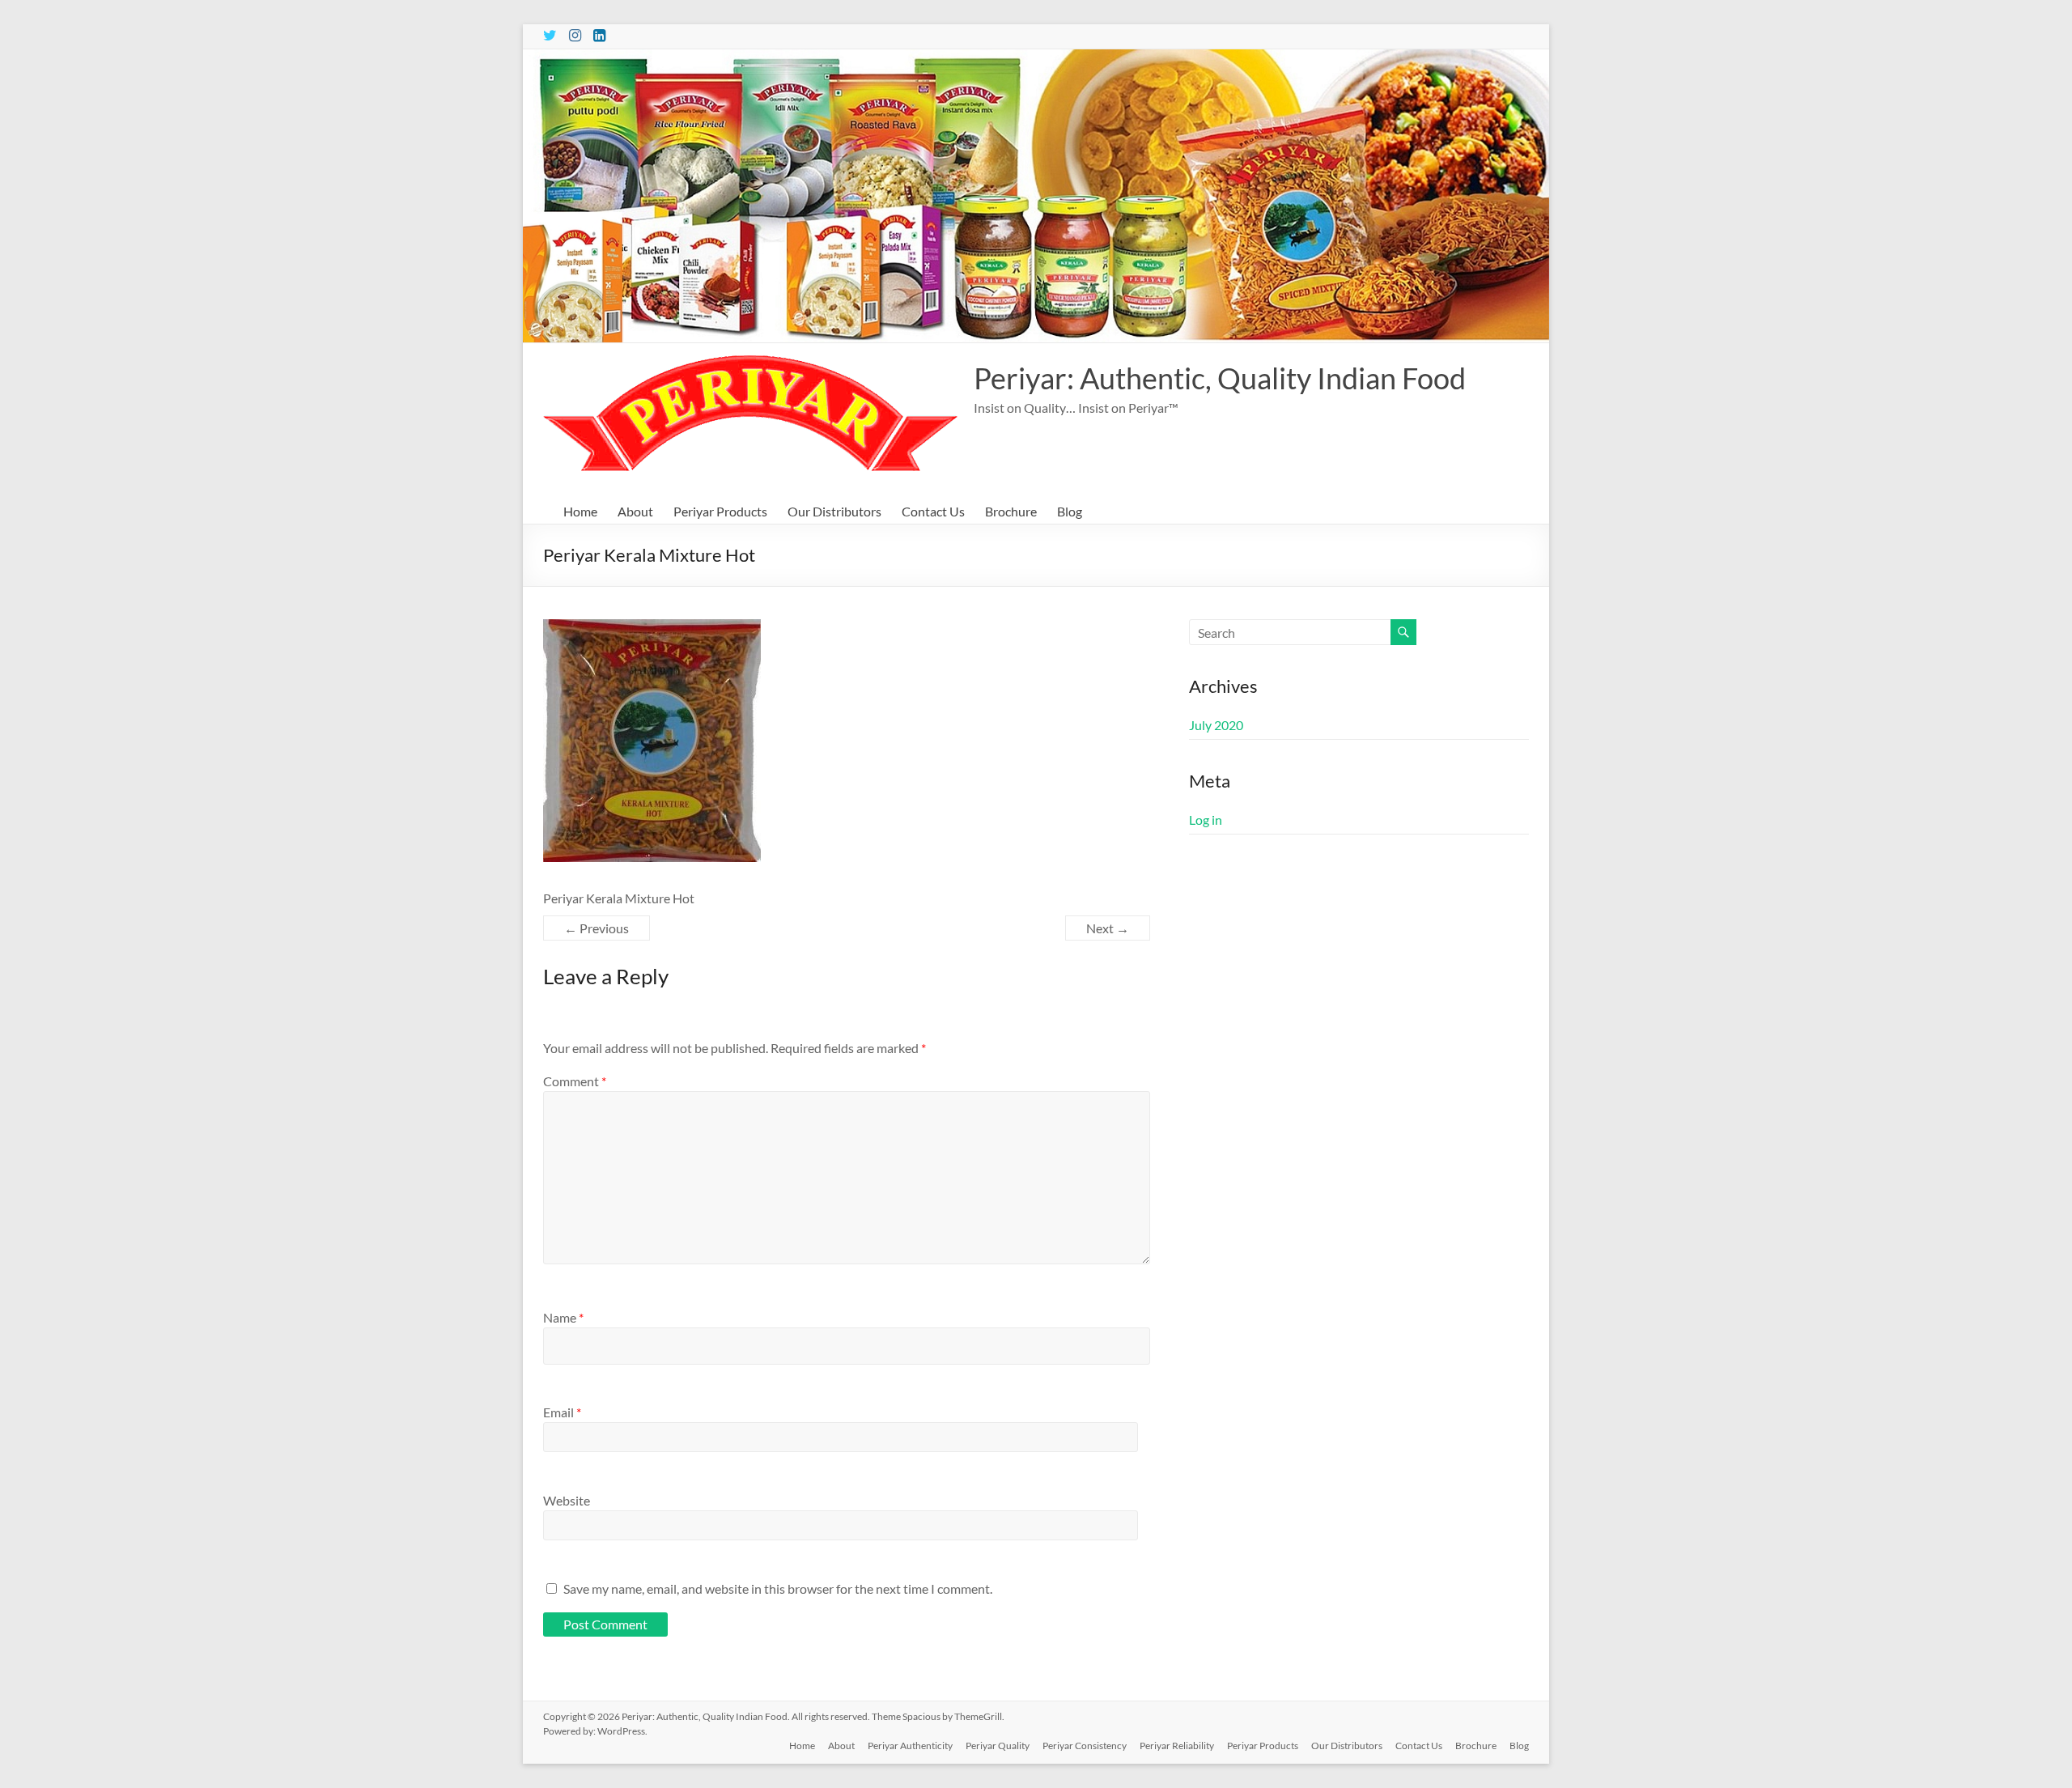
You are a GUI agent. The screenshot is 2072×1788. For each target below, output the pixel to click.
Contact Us (933, 511)
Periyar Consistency (1085, 1746)
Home (580, 511)
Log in (1206, 820)
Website (567, 1500)
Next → (1108, 928)
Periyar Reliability (1177, 1746)
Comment (575, 1081)
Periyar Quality (998, 1746)
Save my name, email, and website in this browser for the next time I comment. (778, 1588)
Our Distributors (834, 511)
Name (563, 1317)
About (635, 511)
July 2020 (1216, 725)
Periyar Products (720, 511)
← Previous (597, 928)
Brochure (1011, 511)
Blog (1070, 511)
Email (562, 1412)
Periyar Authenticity (910, 1746)
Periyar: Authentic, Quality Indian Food (1220, 378)
